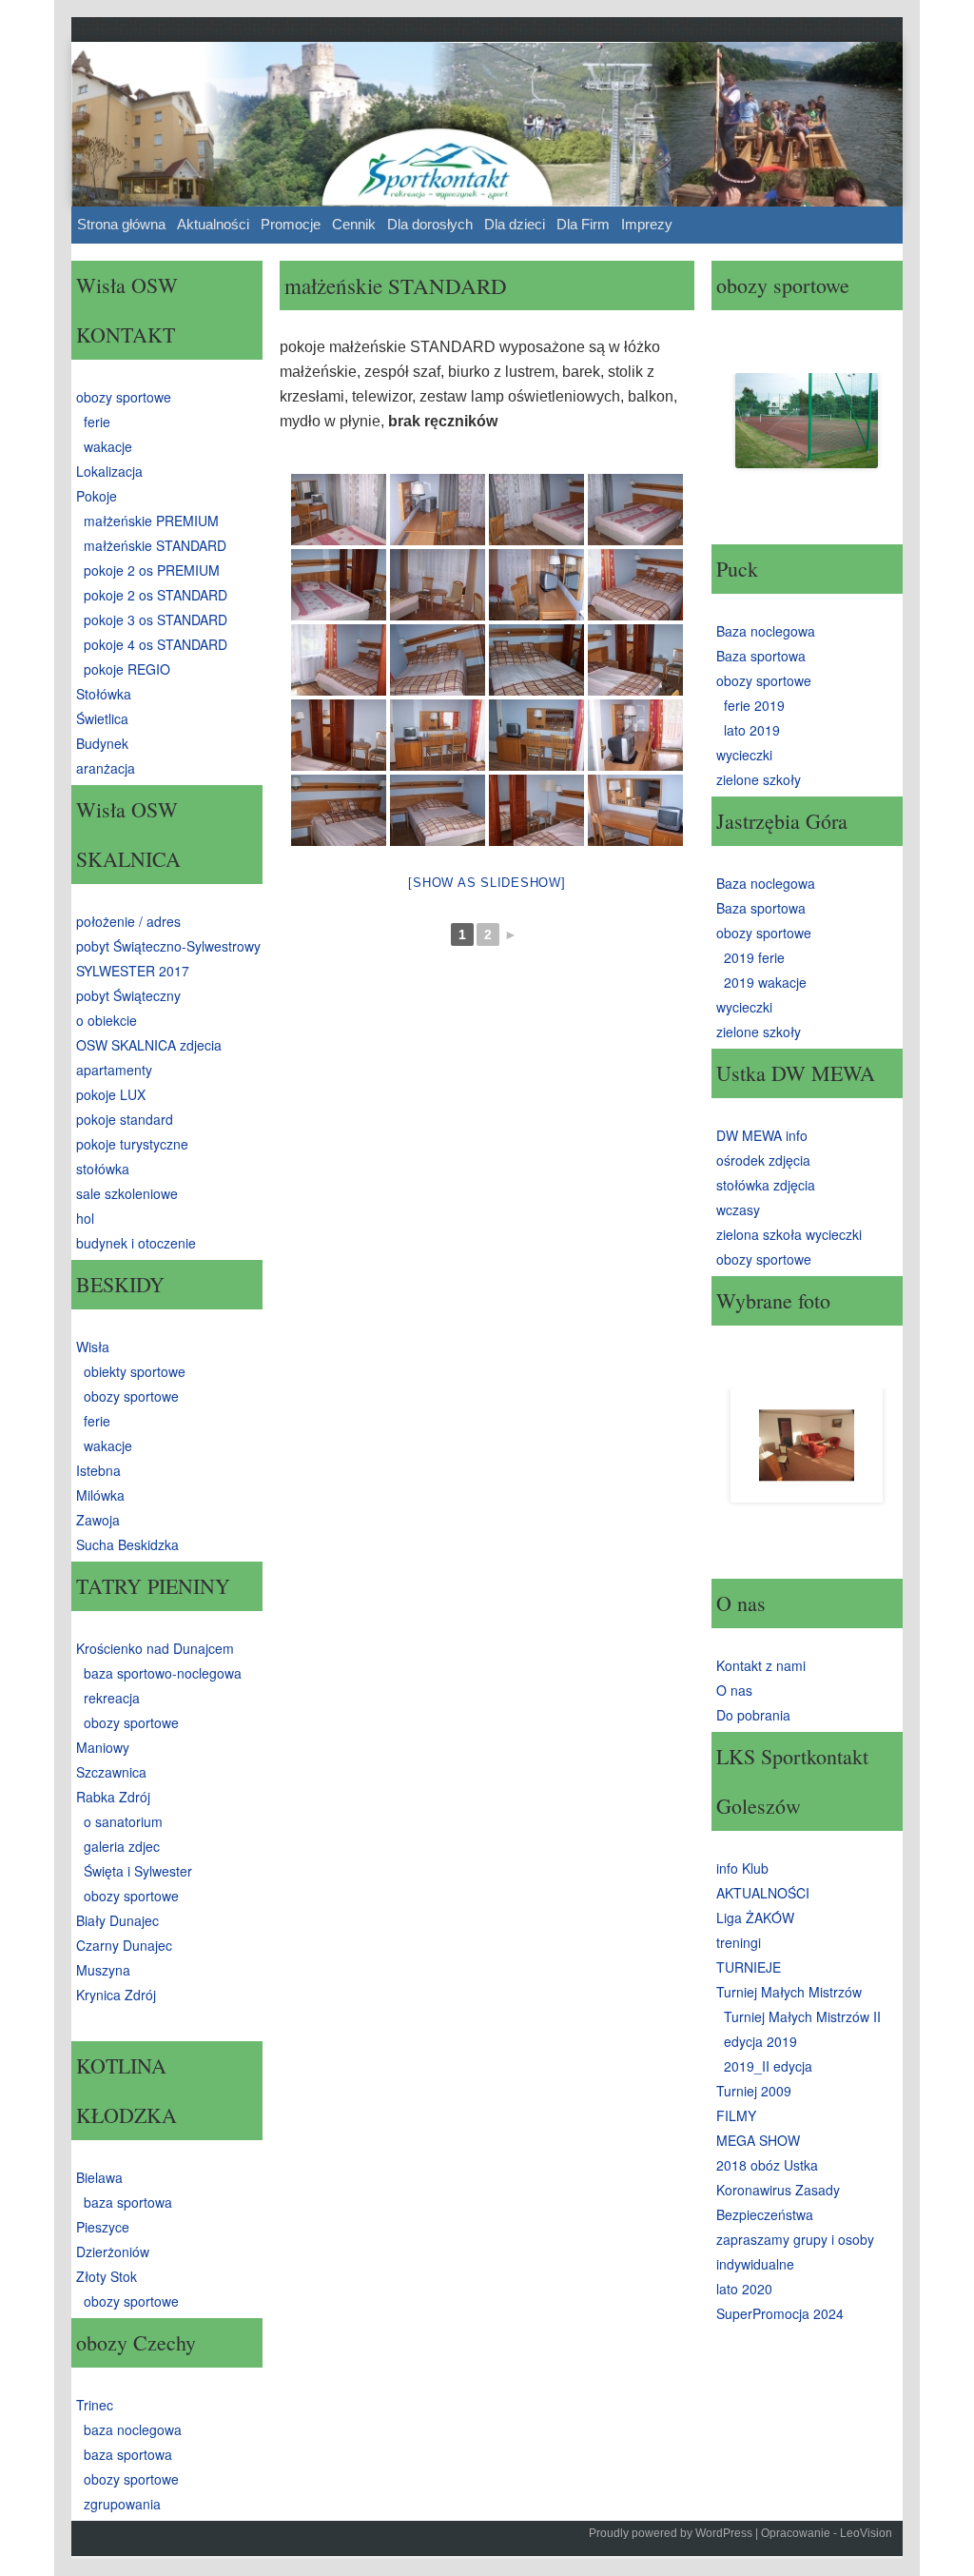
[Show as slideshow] (487, 883)
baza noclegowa (133, 2429)
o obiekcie (107, 1020)
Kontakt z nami (761, 1665)
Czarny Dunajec (124, 1945)
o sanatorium (123, 1821)
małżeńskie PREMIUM (151, 521)
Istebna (98, 1470)
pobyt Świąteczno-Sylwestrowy (168, 946)
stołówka (103, 1169)
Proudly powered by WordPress (671, 2533)
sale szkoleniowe (127, 1193)
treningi (739, 1942)
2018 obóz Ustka (767, 2165)
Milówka (100, 1495)
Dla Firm (583, 224)
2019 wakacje (765, 982)
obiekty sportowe (135, 1371)
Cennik (354, 224)
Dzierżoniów (113, 2252)
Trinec (95, 2405)
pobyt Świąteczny (128, 995)
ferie (97, 422)
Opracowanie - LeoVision (827, 2533)
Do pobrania (753, 1715)
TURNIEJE (749, 1967)
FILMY (736, 2115)
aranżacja (106, 768)
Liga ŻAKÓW (755, 1917)
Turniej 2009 (754, 2091)
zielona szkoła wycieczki (789, 1234)
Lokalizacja (109, 471)
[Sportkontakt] (487, 124)
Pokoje (97, 496)
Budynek (102, 743)
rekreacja (112, 1698)
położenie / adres (128, 921)
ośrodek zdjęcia (763, 1160)
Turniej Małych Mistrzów (789, 1992)
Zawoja (98, 1520)
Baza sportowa (761, 656)
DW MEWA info (762, 1135)
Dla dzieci (515, 224)
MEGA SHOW (758, 2140)
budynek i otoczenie (136, 1243)
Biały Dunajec (117, 1920)
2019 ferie (754, 957)
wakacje (108, 446)
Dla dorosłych (430, 224)
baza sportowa (128, 2202)
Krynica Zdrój (116, 1995)
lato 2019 (752, 730)
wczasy (738, 1209)
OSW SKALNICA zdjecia (149, 1045)
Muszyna (103, 1970)
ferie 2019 (754, 705)
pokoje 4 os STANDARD (156, 644)
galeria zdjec (122, 1846)
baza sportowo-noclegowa (163, 1673)
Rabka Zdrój (113, 1797)
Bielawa (99, 2177)
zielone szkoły (759, 779)
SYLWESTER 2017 (133, 971)
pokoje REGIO (127, 669)
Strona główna (121, 224)
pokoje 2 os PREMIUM (152, 570)
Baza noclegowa (766, 631)
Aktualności (213, 224)
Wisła (93, 1347)
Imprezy (647, 224)
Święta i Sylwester (138, 1871)
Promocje (291, 224)
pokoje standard (125, 1119)
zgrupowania (122, 2504)
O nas (734, 1690)
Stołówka (104, 694)
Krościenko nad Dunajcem (155, 1648)
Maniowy (103, 1747)
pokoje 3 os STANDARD (156, 619)
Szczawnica (111, 1772)
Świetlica (102, 718)
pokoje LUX (111, 1094)
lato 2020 (744, 2289)
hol (85, 1218)
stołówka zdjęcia (766, 1185)
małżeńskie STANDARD (155, 545)
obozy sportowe (124, 397)
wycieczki (744, 755)
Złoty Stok (107, 2276)
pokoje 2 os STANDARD (156, 595)
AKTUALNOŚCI (763, 1893)
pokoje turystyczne (132, 1144)
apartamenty (114, 1070)
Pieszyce (103, 2227)
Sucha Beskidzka (127, 1544)
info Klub (742, 1868)
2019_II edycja (768, 2066)
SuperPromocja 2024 (780, 2313)
